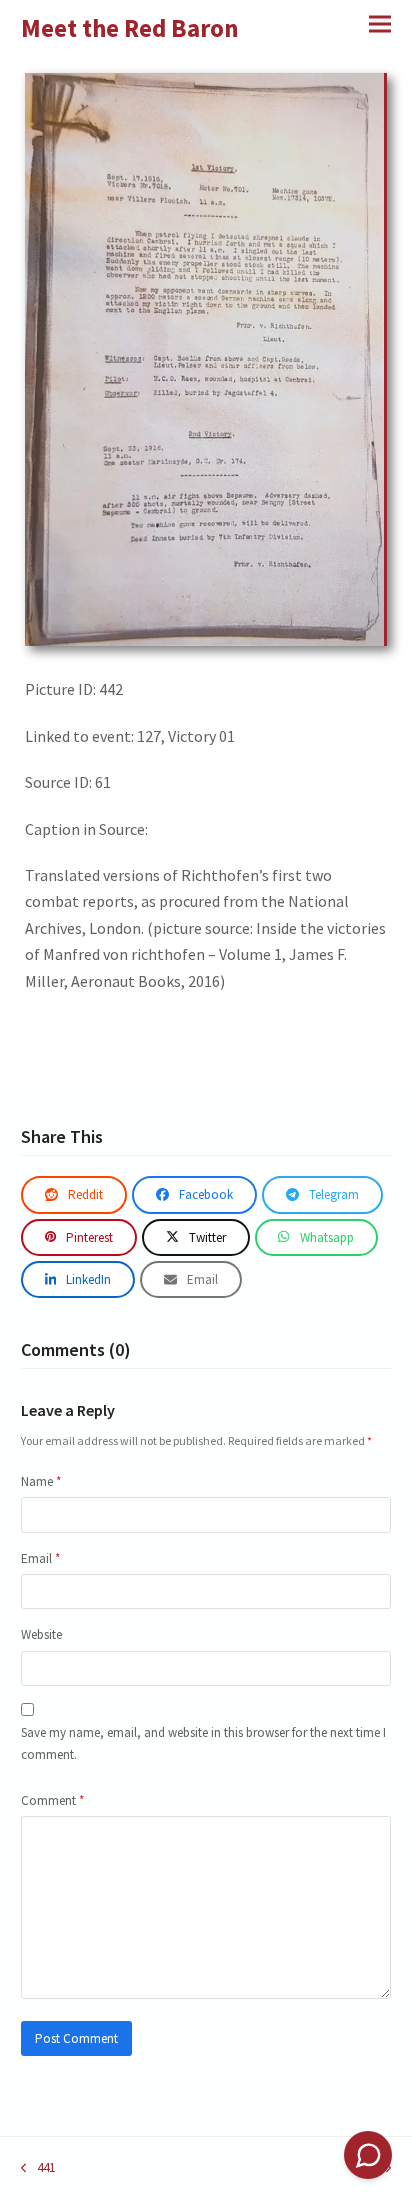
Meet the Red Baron (130, 28)
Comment (52, 1800)
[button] (380, 23)
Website (41, 1634)
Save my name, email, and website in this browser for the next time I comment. (203, 1743)
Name (41, 1481)
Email (40, 1558)
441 (38, 2168)
